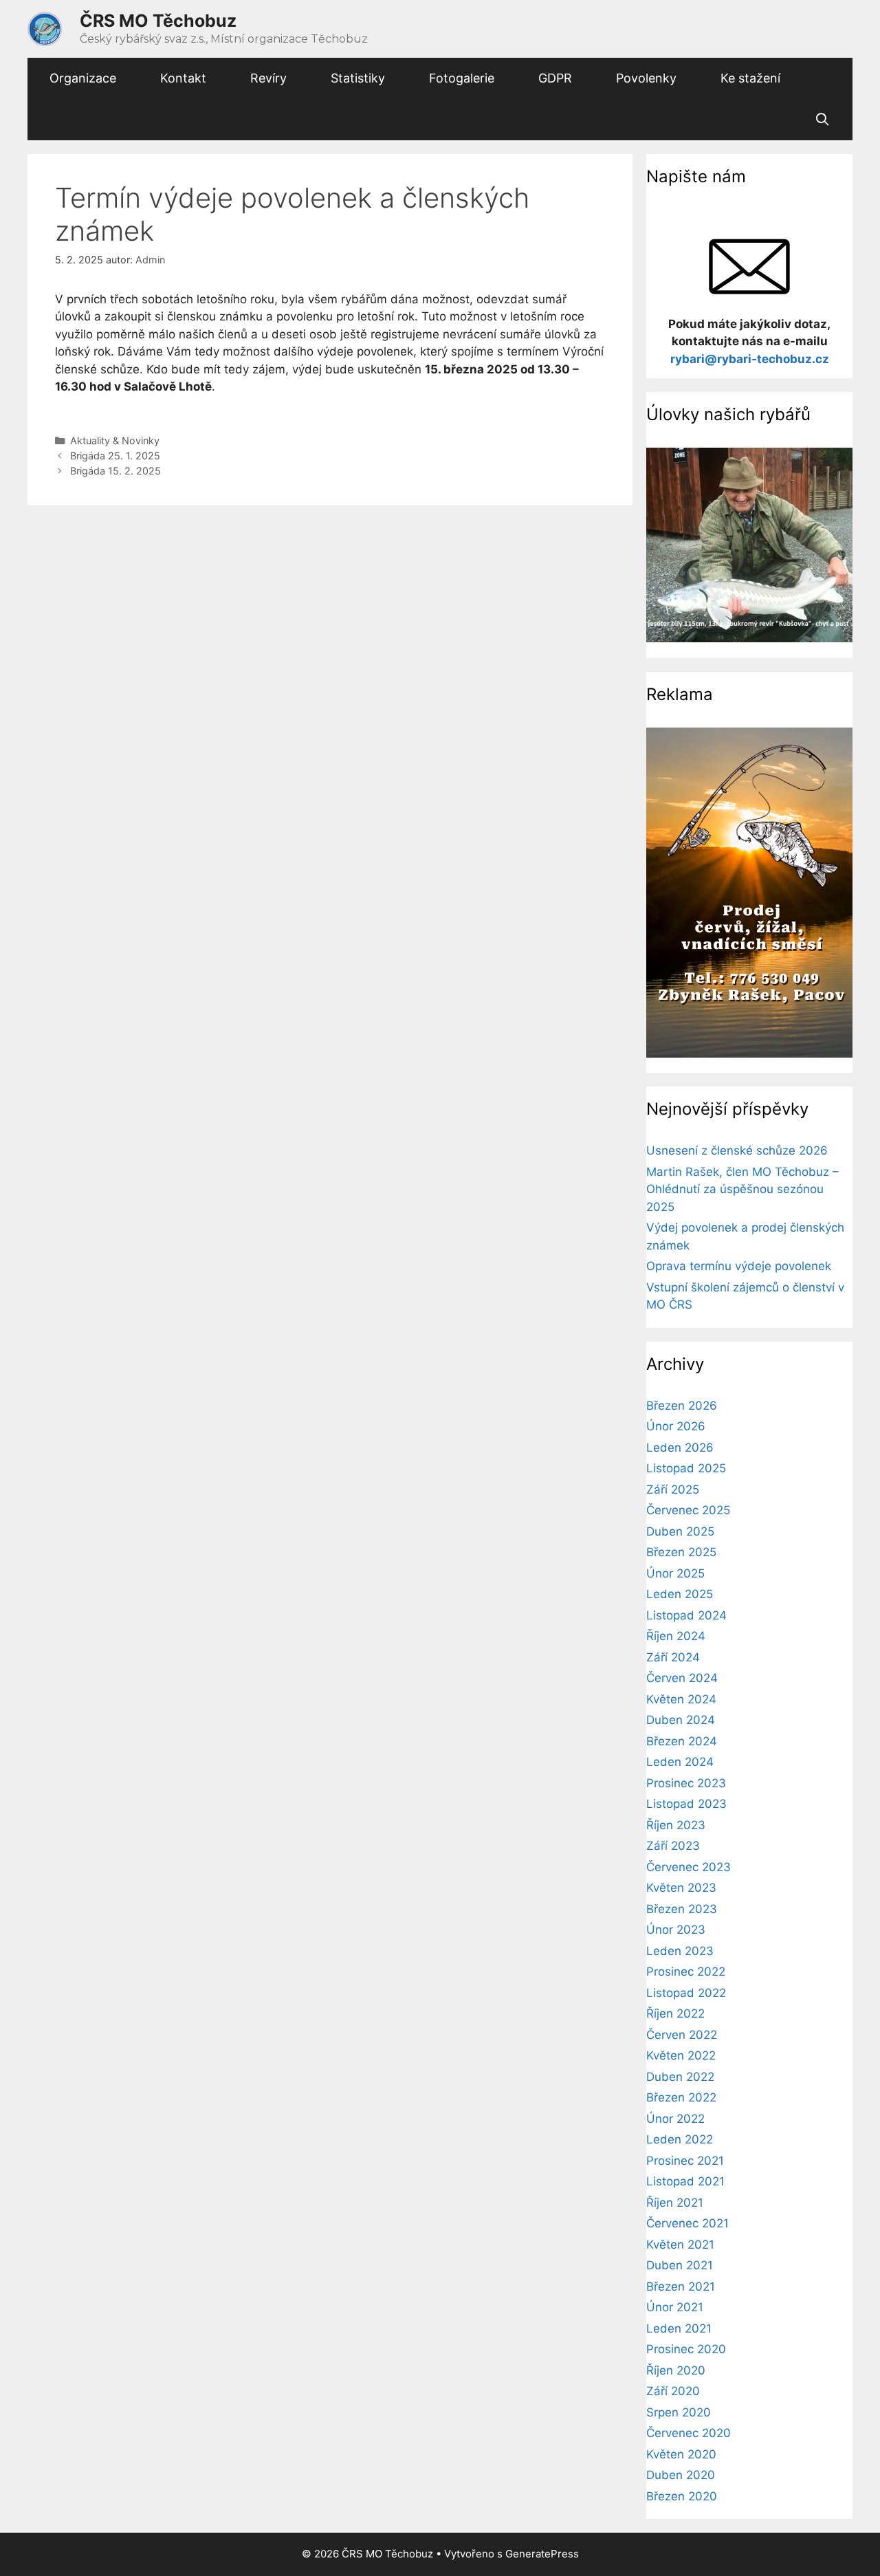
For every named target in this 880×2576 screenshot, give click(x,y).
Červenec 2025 (688, 1510)
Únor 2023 (676, 1930)
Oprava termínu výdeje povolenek (739, 1266)
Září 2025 (673, 1489)
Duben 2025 (680, 1531)
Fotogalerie (462, 78)
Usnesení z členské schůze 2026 (737, 1150)
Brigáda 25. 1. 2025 (115, 456)
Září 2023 (673, 1846)
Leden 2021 (679, 2328)
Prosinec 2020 (686, 2349)
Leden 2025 (680, 1594)
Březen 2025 (681, 1552)
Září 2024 (673, 1657)
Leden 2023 (680, 1951)
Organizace (83, 78)
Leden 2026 (680, 1448)
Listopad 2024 (686, 1615)
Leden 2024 (680, 1762)
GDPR (555, 78)
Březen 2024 (682, 1741)
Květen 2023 (681, 1888)
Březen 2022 (681, 2097)
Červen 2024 (682, 1678)
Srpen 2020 (679, 2412)
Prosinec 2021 (685, 2161)
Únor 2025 (675, 1573)
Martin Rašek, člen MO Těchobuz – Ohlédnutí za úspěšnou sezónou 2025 (742, 1189)
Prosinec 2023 (686, 1783)
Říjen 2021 (675, 2203)
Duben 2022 (680, 2077)
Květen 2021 (680, 2245)
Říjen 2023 (676, 1825)
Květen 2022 (681, 2055)
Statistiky (358, 78)
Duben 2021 (680, 2265)
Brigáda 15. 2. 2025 (115, 471)
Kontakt (183, 78)
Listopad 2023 (686, 1804)
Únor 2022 (675, 2119)
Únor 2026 (676, 1426)
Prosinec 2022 (686, 1972)
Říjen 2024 (676, 1636)
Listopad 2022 (686, 1993)
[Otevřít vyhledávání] (823, 120)
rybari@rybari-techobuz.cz (750, 359)
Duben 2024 (681, 1720)
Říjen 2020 (676, 2370)
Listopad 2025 (686, 1468)
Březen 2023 (682, 1909)
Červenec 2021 (687, 2223)
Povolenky (646, 78)
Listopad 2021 (685, 2181)
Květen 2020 (681, 2454)
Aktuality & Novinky (115, 440)
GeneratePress (542, 2554)
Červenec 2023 (689, 1867)
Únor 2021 (675, 2307)
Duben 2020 (681, 2475)
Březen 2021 (681, 2286)
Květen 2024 (681, 1699)
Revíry (268, 78)
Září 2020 (673, 2391)
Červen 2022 (682, 2035)
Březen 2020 (682, 2496)
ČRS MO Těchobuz (158, 21)
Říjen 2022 (675, 2013)
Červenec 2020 (689, 2433)
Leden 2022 (680, 2139)
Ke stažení (750, 78)
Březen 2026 (682, 1406)
